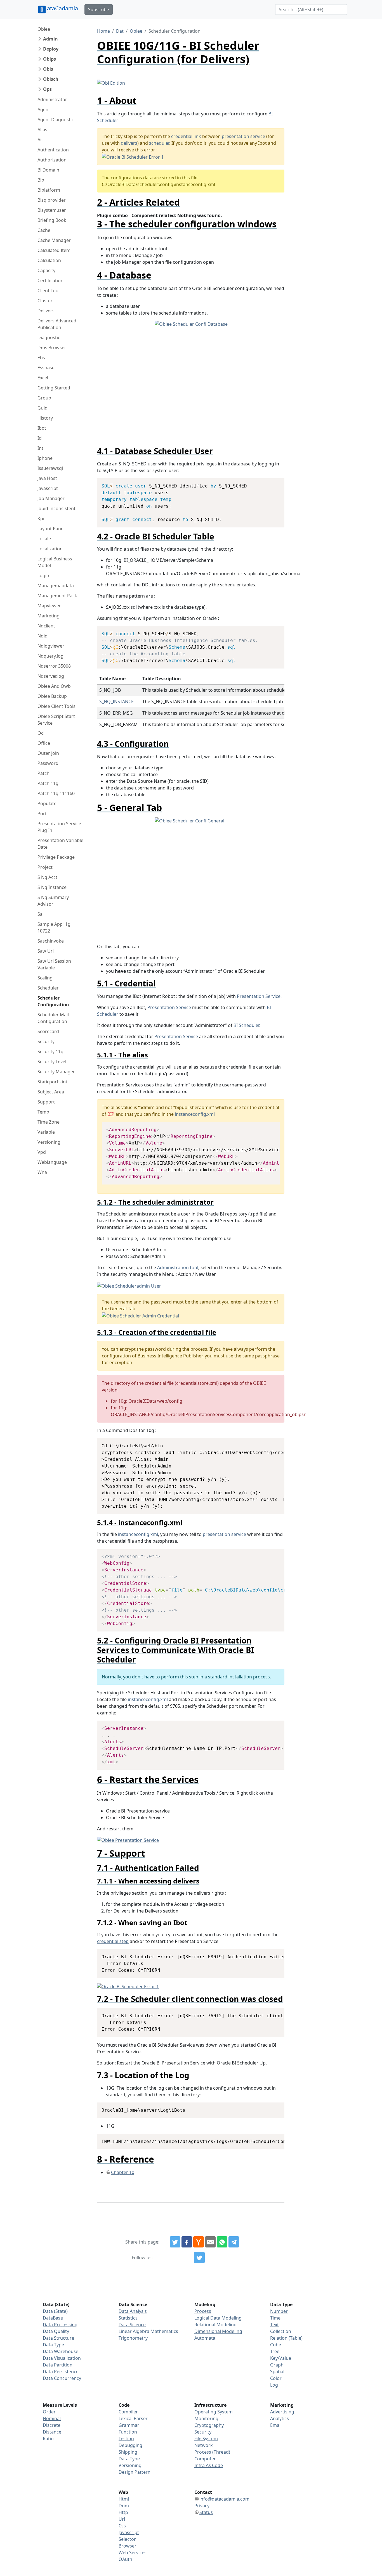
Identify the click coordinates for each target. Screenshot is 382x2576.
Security (46, 1041)
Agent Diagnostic (56, 120)
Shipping (128, 2452)
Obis (48, 69)
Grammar (129, 2425)
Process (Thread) (212, 2452)
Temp (43, 1112)
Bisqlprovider (52, 200)
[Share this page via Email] (210, 2242)
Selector (127, 2539)
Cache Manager (54, 240)
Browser (128, 2546)
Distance (52, 2432)
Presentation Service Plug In (59, 827)
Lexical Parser (133, 2418)
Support (46, 1102)
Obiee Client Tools (56, 706)
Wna (42, 1172)
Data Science (132, 2325)
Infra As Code (209, 2465)
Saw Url (46, 951)
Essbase (46, 368)
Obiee (44, 29)
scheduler (159, 143)
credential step (113, 1941)
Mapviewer (49, 606)
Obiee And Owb (54, 686)
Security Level (52, 1062)
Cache (44, 230)
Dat (120, 31)
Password (48, 763)
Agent (44, 110)
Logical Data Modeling (218, 2318)
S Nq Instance (52, 887)
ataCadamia (63, 8)
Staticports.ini (52, 1082)
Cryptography (209, 2425)
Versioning (49, 1142)
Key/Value (281, 2358)
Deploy (51, 49)
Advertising (282, 2412)
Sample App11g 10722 (54, 927)
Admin (50, 39)
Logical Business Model (55, 562)
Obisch (51, 79)
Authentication (53, 150)
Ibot (42, 428)
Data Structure (58, 2338)
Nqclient (46, 626)
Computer (205, 2459)
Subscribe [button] (99, 9)
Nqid (43, 636)
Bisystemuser (52, 210)
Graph (277, 2365)
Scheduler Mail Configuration (53, 1018)
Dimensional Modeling (218, 2331)
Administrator (52, 99)
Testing (126, 2439)
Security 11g (50, 1052)
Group (44, 398)
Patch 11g (48, 783)
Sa (40, 914)
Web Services (133, 2553)
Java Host (47, 478)
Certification (50, 280)
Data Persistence (61, 2372)
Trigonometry (133, 2338)
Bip (41, 180)
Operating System (214, 2412)
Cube (276, 2345)
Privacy (202, 2506)
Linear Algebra (134, 2331)
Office (44, 743)
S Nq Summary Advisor (53, 901)
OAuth (125, 2559)
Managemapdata (56, 586)
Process (203, 2311)
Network (204, 2445)
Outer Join (48, 753)
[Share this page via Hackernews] (199, 2242)
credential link (186, 136)
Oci (41, 733)
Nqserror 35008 (54, 666)
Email (276, 2425)
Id (40, 438)
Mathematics (164, 2331)
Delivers (46, 311)
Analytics (280, 2418)
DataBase (53, 2318)
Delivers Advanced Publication (57, 324)
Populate (47, 803)
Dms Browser (52, 348)
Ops (47, 89)
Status (206, 2512)
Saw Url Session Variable (54, 964)
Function (128, 2432)
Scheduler (48, 988)
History (45, 418)
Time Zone (49, 1122)
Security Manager (56, 1072)
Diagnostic (49, 337)
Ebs (41, 358)
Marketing (49, 616)
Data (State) (55, 2311)
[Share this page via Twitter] (175, 2242)
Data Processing (60, 2325)
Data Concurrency (62, 2378)
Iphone (45, 458)
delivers (129, 143)
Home (103, 31)
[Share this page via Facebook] (187, 2242)
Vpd (42, 1152)
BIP (111, 1114)
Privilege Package (56, 857)
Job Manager (51, 498)
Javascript (48, 488)
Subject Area (51, 1092)
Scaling (45, 978)
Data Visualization (62, 2358)
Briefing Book (52, 220)
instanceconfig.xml (195, 1114)
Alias (42, 130)
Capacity (46, 270)
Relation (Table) (286, 2338)
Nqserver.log (51, 676)
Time (275, 2318)
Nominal (52, 2418)
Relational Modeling (215, 2325)
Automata (205, 2338)
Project (45, 867)
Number (279, 2311)
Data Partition (58, 2365)
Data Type (53, 2345)
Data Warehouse (61, 2351)
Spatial (277, 2372)
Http (123, 2512)
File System (206, 2439)
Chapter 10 (123, 2172)
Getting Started (54, 388)
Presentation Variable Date (60, 844)
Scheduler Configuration (53, 1001)
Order (49, 2412)
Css (122, 2526)
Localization (50, 549)
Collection (281, 2331)
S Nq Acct (47, 877)
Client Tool (49, 291)
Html (124, 2499)
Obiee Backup (52, 696)
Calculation (49, 260)
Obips (49, 59)
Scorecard (48, 1031)
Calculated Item (54, 250)
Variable (46, 1132)
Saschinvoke (51, 941)
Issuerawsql (50, 468)
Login (43, 575)
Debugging (130, 2445)
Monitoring (206, 2418)
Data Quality (56, 2331)
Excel (43, 378)
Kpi (41, 518)
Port (42, 814)
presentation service (243, 136)
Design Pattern (135, 2472)
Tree (275, 2351)
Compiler (128, 2412)
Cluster (45, 301)
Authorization (52, 160)
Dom (124, 2506)
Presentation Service (259, 996)
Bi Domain (48, 170)
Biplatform (49, 190)
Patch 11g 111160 (56, 793)
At (40, 140)
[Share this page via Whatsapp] (222, 2242)
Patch (43, 773)
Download (273, 483)
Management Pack (57, 596)
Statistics (128, 2318)
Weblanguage (52, 1162)
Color (276, 2378)
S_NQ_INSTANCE (116, 701)
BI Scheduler (246, 1025)
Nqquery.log (50, 656)
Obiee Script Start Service (56, 720)
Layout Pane (50, 529)
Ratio (48, 2439)
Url (122, 2519)
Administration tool (178, 1267)
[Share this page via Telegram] (234, 2242)
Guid (43, 408)
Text (274, 2325)
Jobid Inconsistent (56, 508)
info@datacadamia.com (224, 2499)
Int (40, 448)
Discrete (52, 2425)
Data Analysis (133, 2311)
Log (274, 2385)
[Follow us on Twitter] (199, 2258)
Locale (44, 539)
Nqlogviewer (51, 646)
